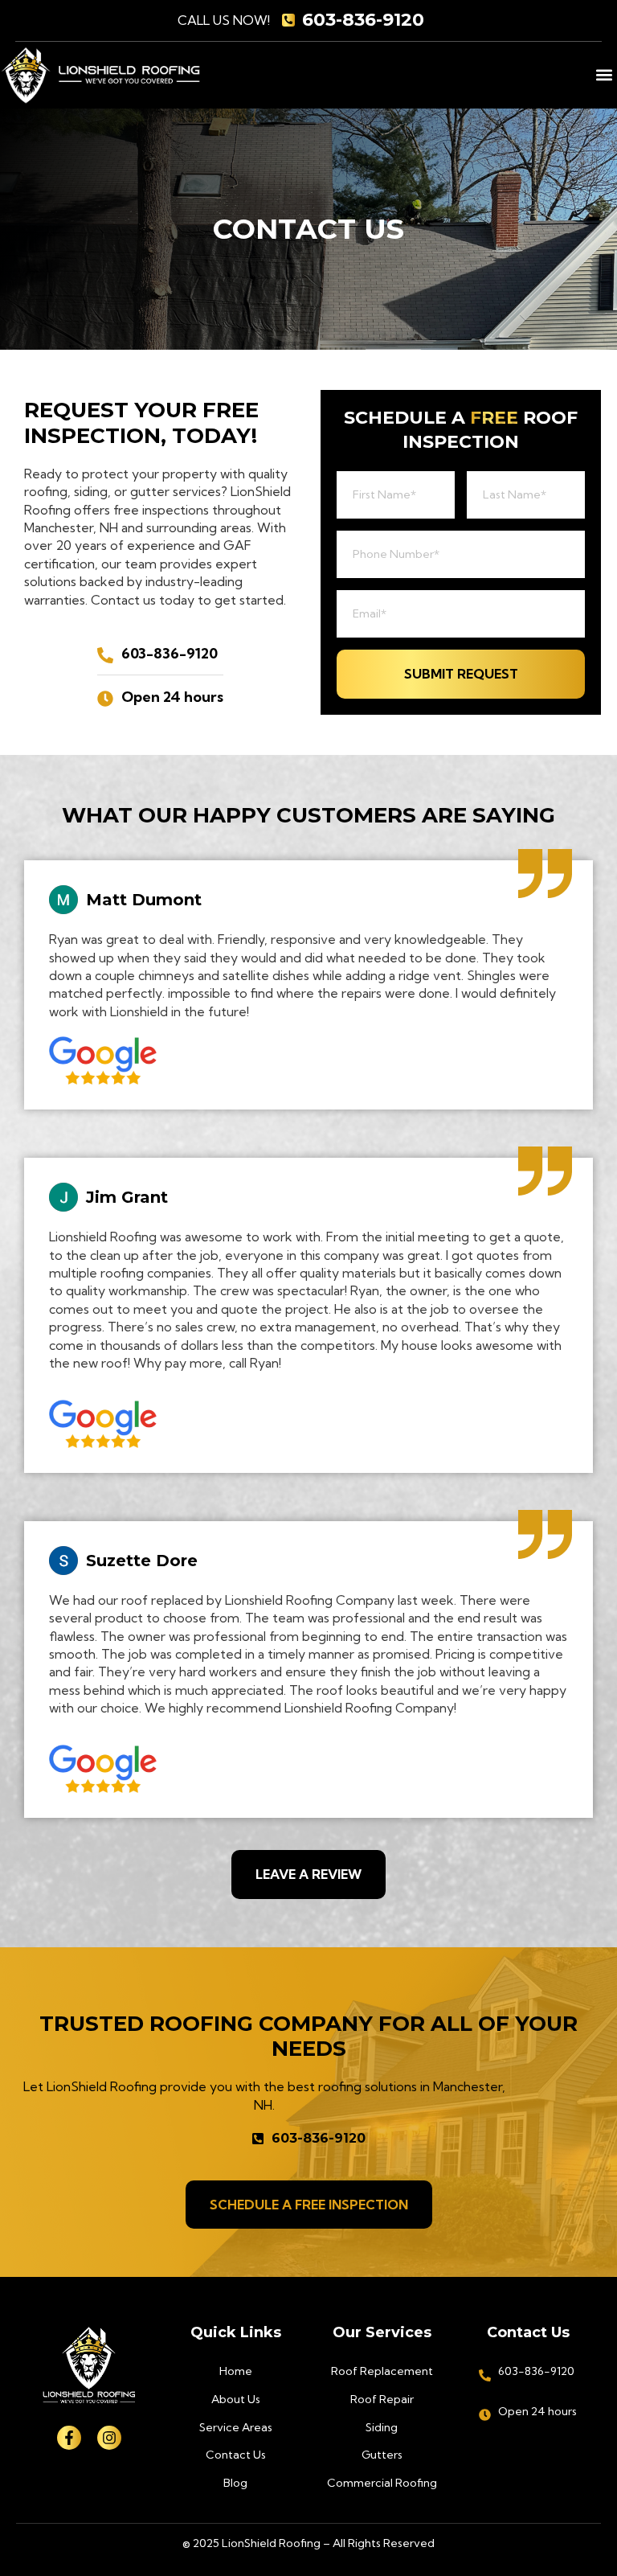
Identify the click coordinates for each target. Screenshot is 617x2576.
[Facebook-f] (69, 2438)
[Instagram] (109, 2438)
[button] (604, 75)
